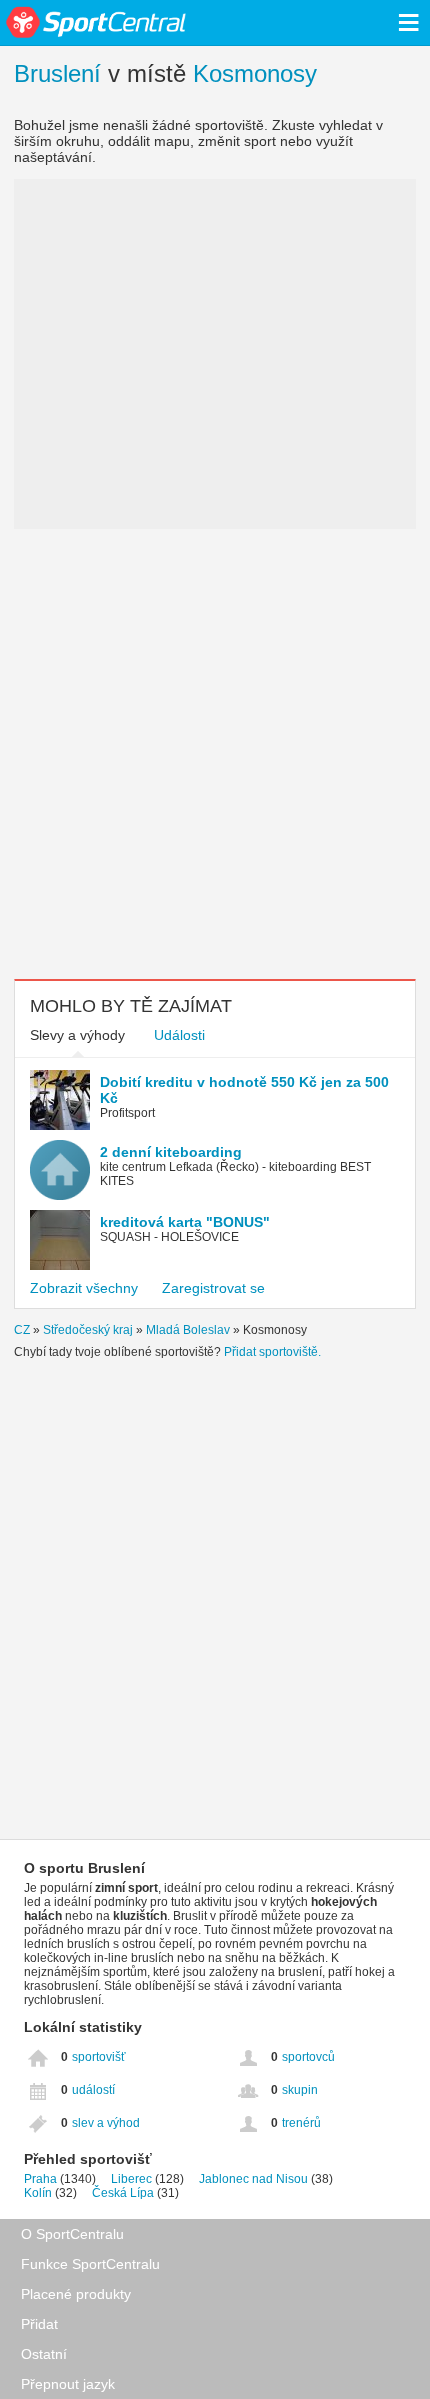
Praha (40, 2179)
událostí (93, 2090)
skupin (300, 2090)
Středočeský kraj (88, 1330)
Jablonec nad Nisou (253, 2179)
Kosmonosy (255, 73)
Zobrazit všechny (84, 1288)
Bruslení (57, 73)
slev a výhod (106, 2123)
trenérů (301, 2123)
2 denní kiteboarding (171, 1152)
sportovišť (99, 2057)
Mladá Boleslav (188, 1330)
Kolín (38, 2193)
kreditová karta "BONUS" (185, 1222)
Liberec (131, 2179)
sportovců (308, 2057)
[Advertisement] (215, 754)
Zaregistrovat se (213, 1288)
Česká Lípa (123, 2193)
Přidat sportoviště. (272, 1352)
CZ (22, 1330)
